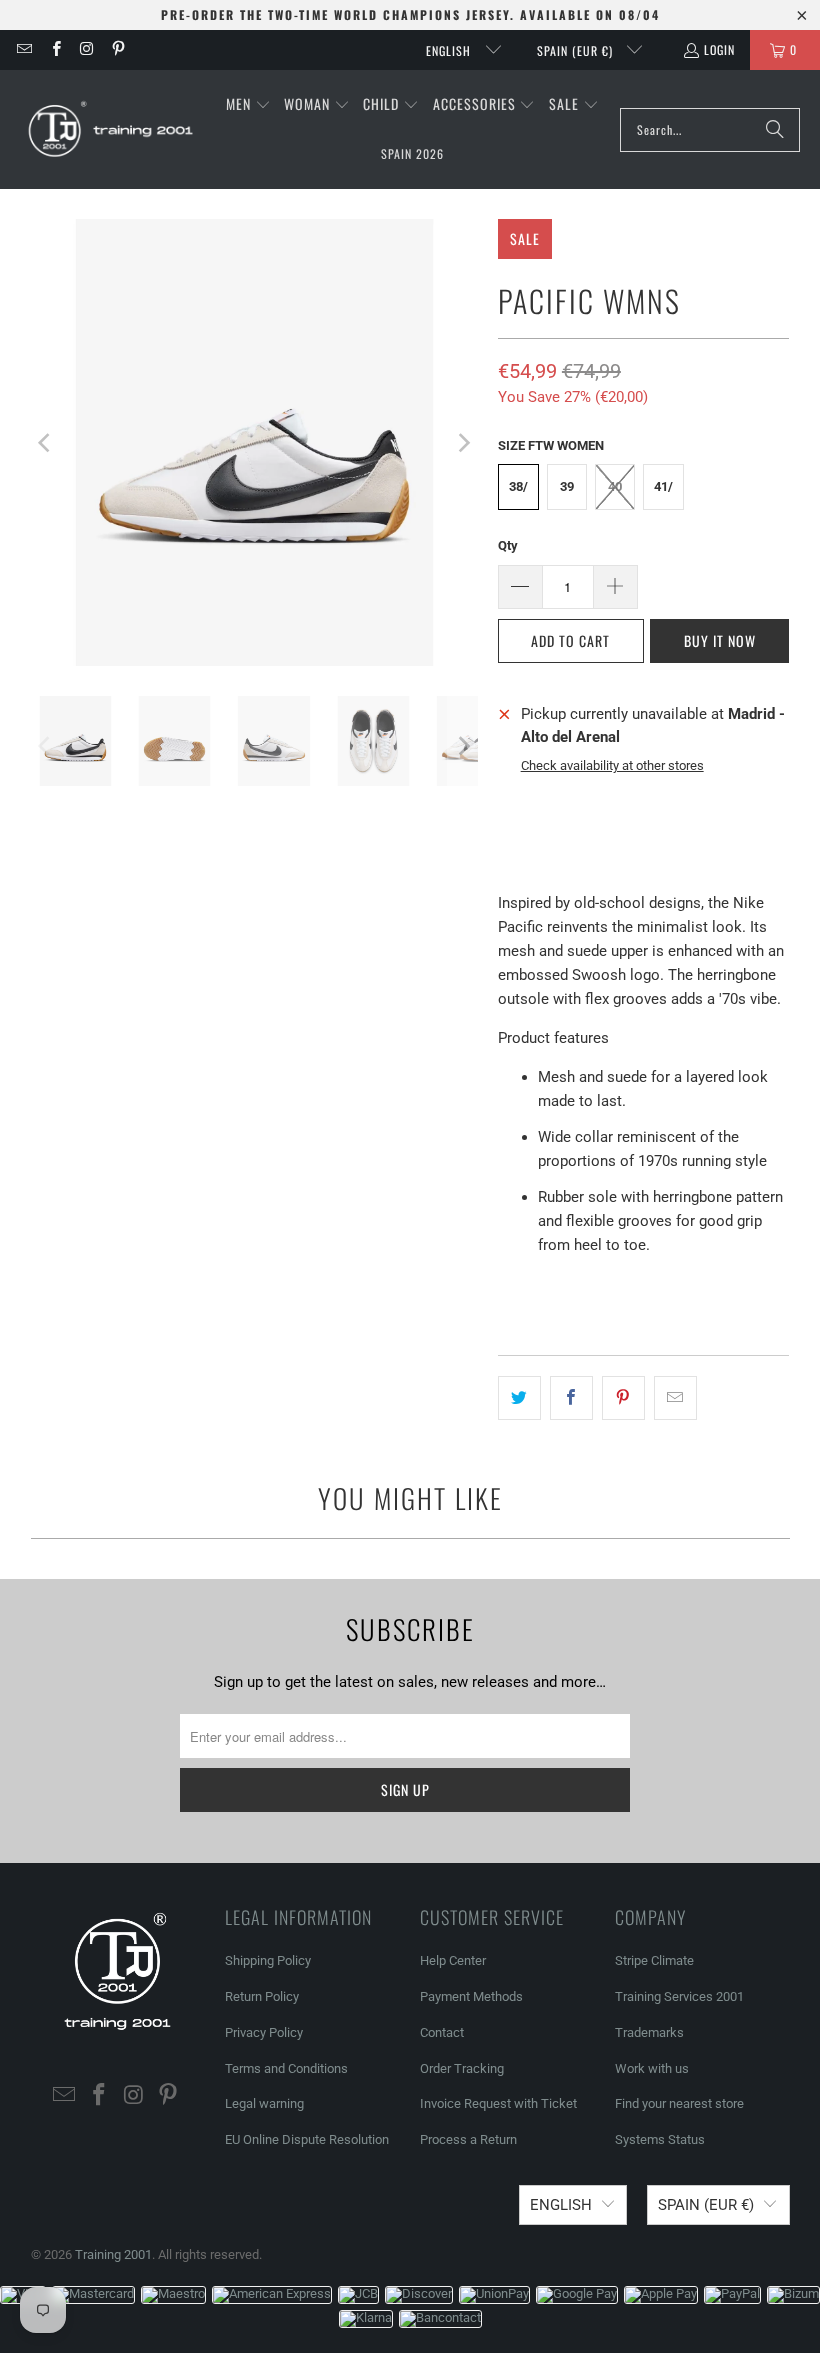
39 (567, 486)
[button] (248, 105)
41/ (663, 486)
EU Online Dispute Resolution (307, 2139)
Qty (508, 545)
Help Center (453, 1960)
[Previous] (46, 442)
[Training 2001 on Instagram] (86, 49)
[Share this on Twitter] (519, 1398)
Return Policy (262, 1996)
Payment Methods (471, 1996)
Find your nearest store (679, 2103)
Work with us (652, 2068)
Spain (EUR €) (577, 50)
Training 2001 (113, 2254)
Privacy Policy (264, 2032)
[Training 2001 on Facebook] (54, 49)
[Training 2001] (112, 130)
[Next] (463, 442)
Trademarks (649, 2032)
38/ (518, 486)
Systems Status (660, 2139)
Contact (442, 2032)
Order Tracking (462, 2068)
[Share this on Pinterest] (623, 1398)
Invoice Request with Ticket (498, 2103)
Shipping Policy (268, 1960)
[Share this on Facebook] (571, 1398)
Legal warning (264, 2103)
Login (719, 49)
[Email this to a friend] (675, 1398)
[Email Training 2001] (23, 49)
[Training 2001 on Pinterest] (117, 49)
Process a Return (468, 2139)
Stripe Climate (654, 1960)
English (450, 50)
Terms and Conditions (286, 2068)
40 (615, 486)
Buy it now (720, 640)
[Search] (775, 130)
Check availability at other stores (612, 765)
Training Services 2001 (679, 1996)
